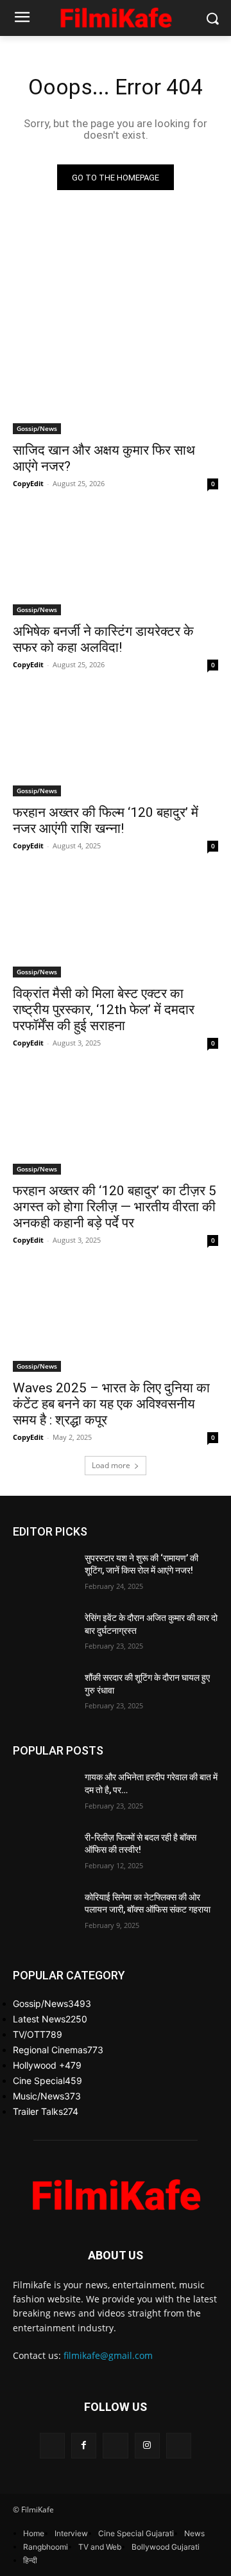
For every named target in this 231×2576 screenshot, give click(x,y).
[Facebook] (84, 2445)
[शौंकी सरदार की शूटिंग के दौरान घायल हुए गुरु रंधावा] (44, 1693)
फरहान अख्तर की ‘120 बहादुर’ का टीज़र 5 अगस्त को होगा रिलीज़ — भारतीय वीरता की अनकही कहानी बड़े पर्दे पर (115, 1207)
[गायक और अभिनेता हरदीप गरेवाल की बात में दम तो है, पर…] (44, 1793)
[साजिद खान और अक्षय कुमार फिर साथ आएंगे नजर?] (116, 383)
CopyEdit (28, 483)
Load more (111, 1465)
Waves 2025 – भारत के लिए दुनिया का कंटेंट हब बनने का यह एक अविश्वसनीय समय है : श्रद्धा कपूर (111, 1404)
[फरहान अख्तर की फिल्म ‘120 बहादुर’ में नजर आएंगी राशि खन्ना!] (116, 745)
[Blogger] (52, 2445)
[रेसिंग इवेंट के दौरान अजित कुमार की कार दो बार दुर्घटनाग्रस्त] (44, 1634)
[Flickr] (115, 2445)
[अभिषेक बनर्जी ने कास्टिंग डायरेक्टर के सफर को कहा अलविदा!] (116, 564)
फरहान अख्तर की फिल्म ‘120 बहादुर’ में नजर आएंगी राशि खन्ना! (106, 820)
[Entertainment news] (116, 16)
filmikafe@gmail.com (108, 2355)
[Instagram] (147, 2445)
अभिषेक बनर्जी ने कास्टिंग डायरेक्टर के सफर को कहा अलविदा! (103, 639)
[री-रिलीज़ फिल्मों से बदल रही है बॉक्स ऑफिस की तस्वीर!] (44, 1853)
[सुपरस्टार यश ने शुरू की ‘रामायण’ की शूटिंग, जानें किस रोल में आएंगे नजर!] (44, 1574)
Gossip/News (37, 428)
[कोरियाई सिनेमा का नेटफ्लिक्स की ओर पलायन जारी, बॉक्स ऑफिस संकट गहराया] (44, 1913)
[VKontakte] (179, 2445)
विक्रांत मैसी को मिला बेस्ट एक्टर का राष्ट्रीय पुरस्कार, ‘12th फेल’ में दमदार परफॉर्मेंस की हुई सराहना (104, 1010)
